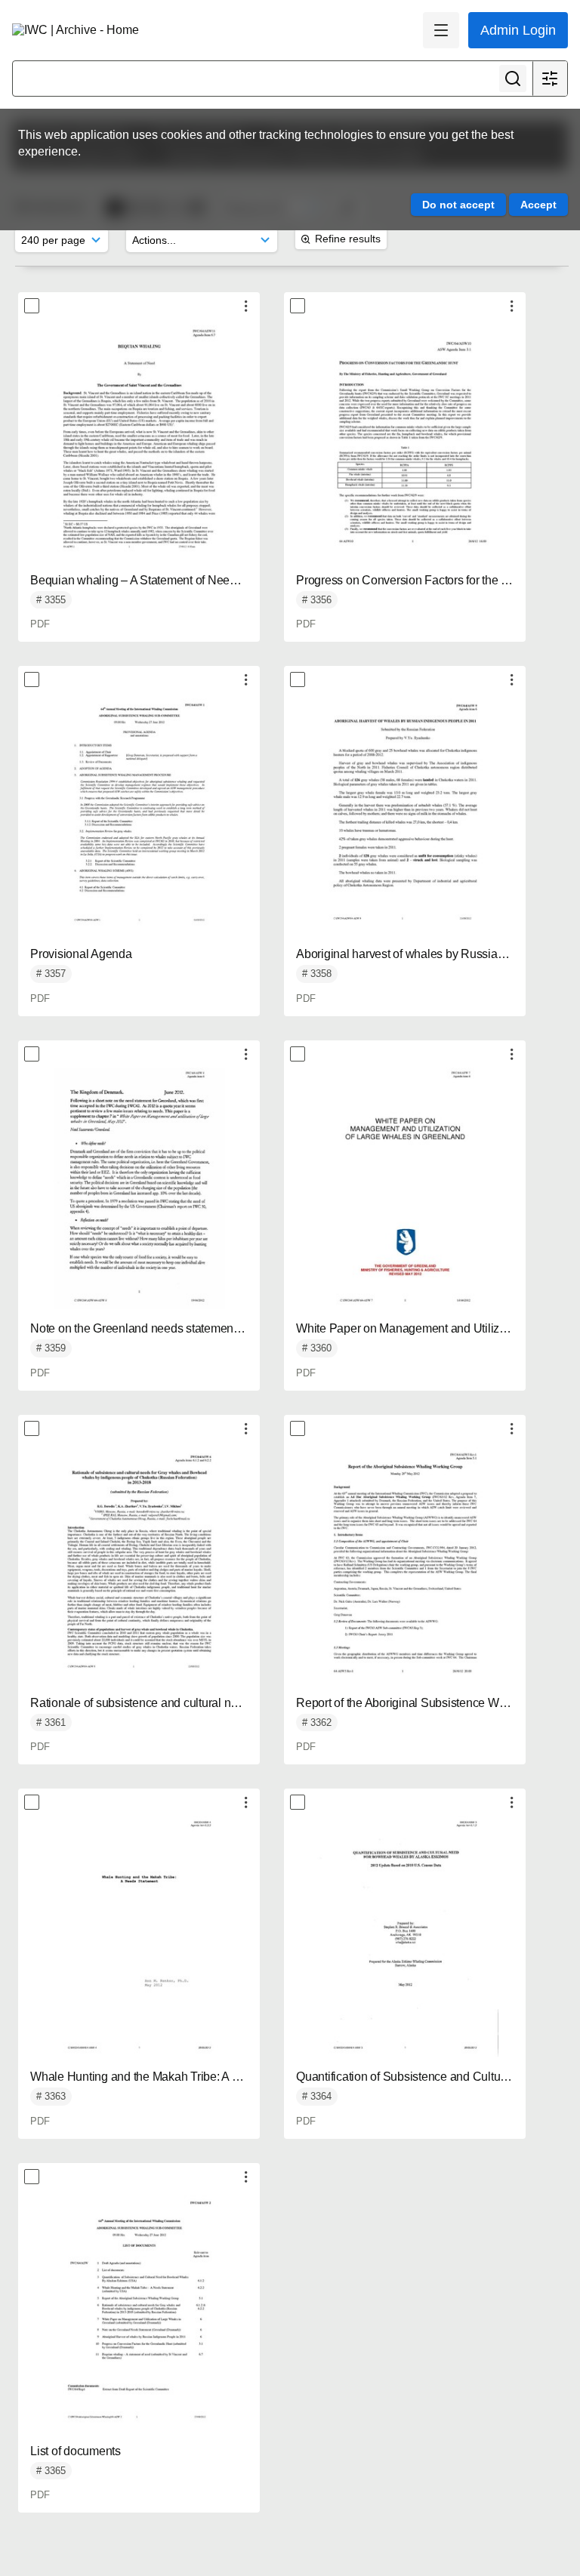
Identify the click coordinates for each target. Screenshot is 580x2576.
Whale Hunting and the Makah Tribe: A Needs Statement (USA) (194, 2077)
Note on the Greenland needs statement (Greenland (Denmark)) (194, 1328)
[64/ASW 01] (139, 814)
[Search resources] (513, 79)
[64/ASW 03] (405, 1937)
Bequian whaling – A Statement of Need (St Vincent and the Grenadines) (217, 580)
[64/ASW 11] (139, 440)
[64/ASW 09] (405, 814)
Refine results (348, 239)
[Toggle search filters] (550, 79)
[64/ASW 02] (139, 2311)
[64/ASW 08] (139, 1188)
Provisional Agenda (81, 954)
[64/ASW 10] (405, 440)
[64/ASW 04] (139, 1937)
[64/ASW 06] (139, 1563)
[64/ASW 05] (405, 1563)
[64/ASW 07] (405, 1188)
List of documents (76, 2451)
